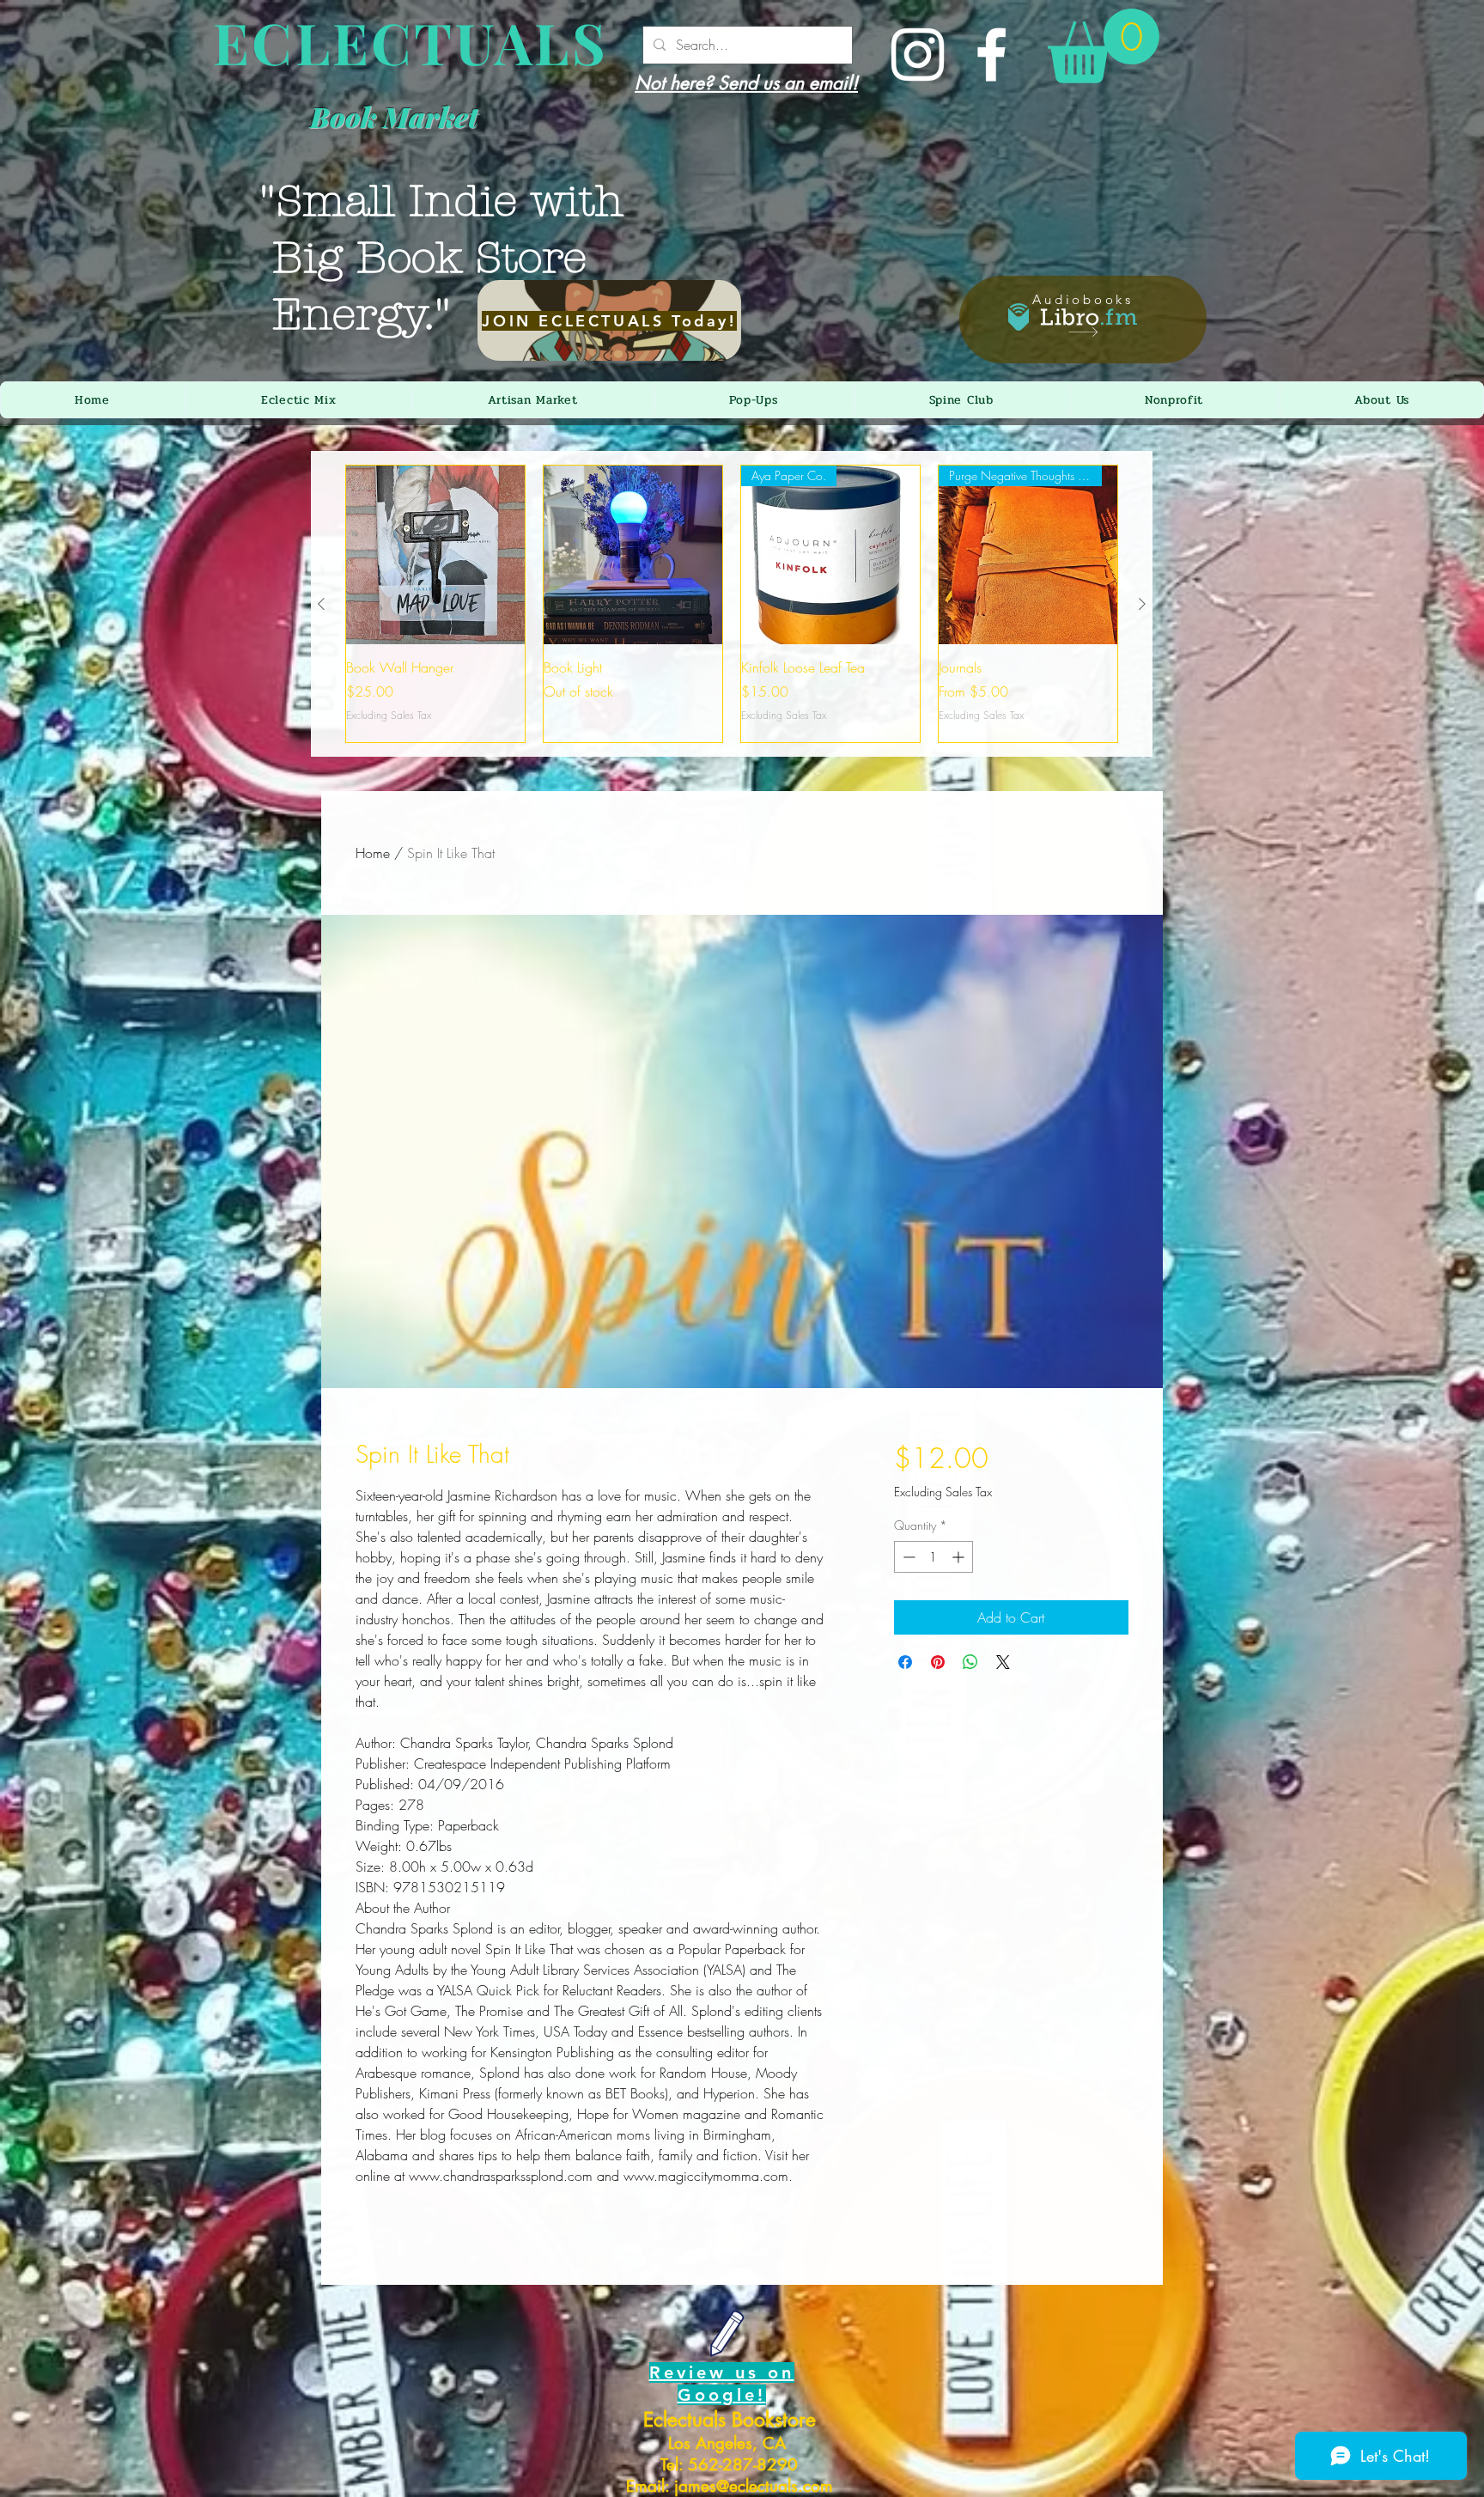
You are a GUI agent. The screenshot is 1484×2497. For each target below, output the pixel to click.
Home (373, 853)
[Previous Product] (321, 604)
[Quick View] (435, 555)
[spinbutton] (934, 1557)
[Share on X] (1003, 1662)
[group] (732, 604)
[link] (1104, 46)
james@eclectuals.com (754, 2486)
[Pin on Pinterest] (938, 1662)
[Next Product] (1142, 604)
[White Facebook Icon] (991, 55)
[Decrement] (907, 1557)
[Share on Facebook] (905, 1662)
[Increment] (960, 1557)
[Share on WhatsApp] (970, 1662)
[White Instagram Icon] (918, 55)
